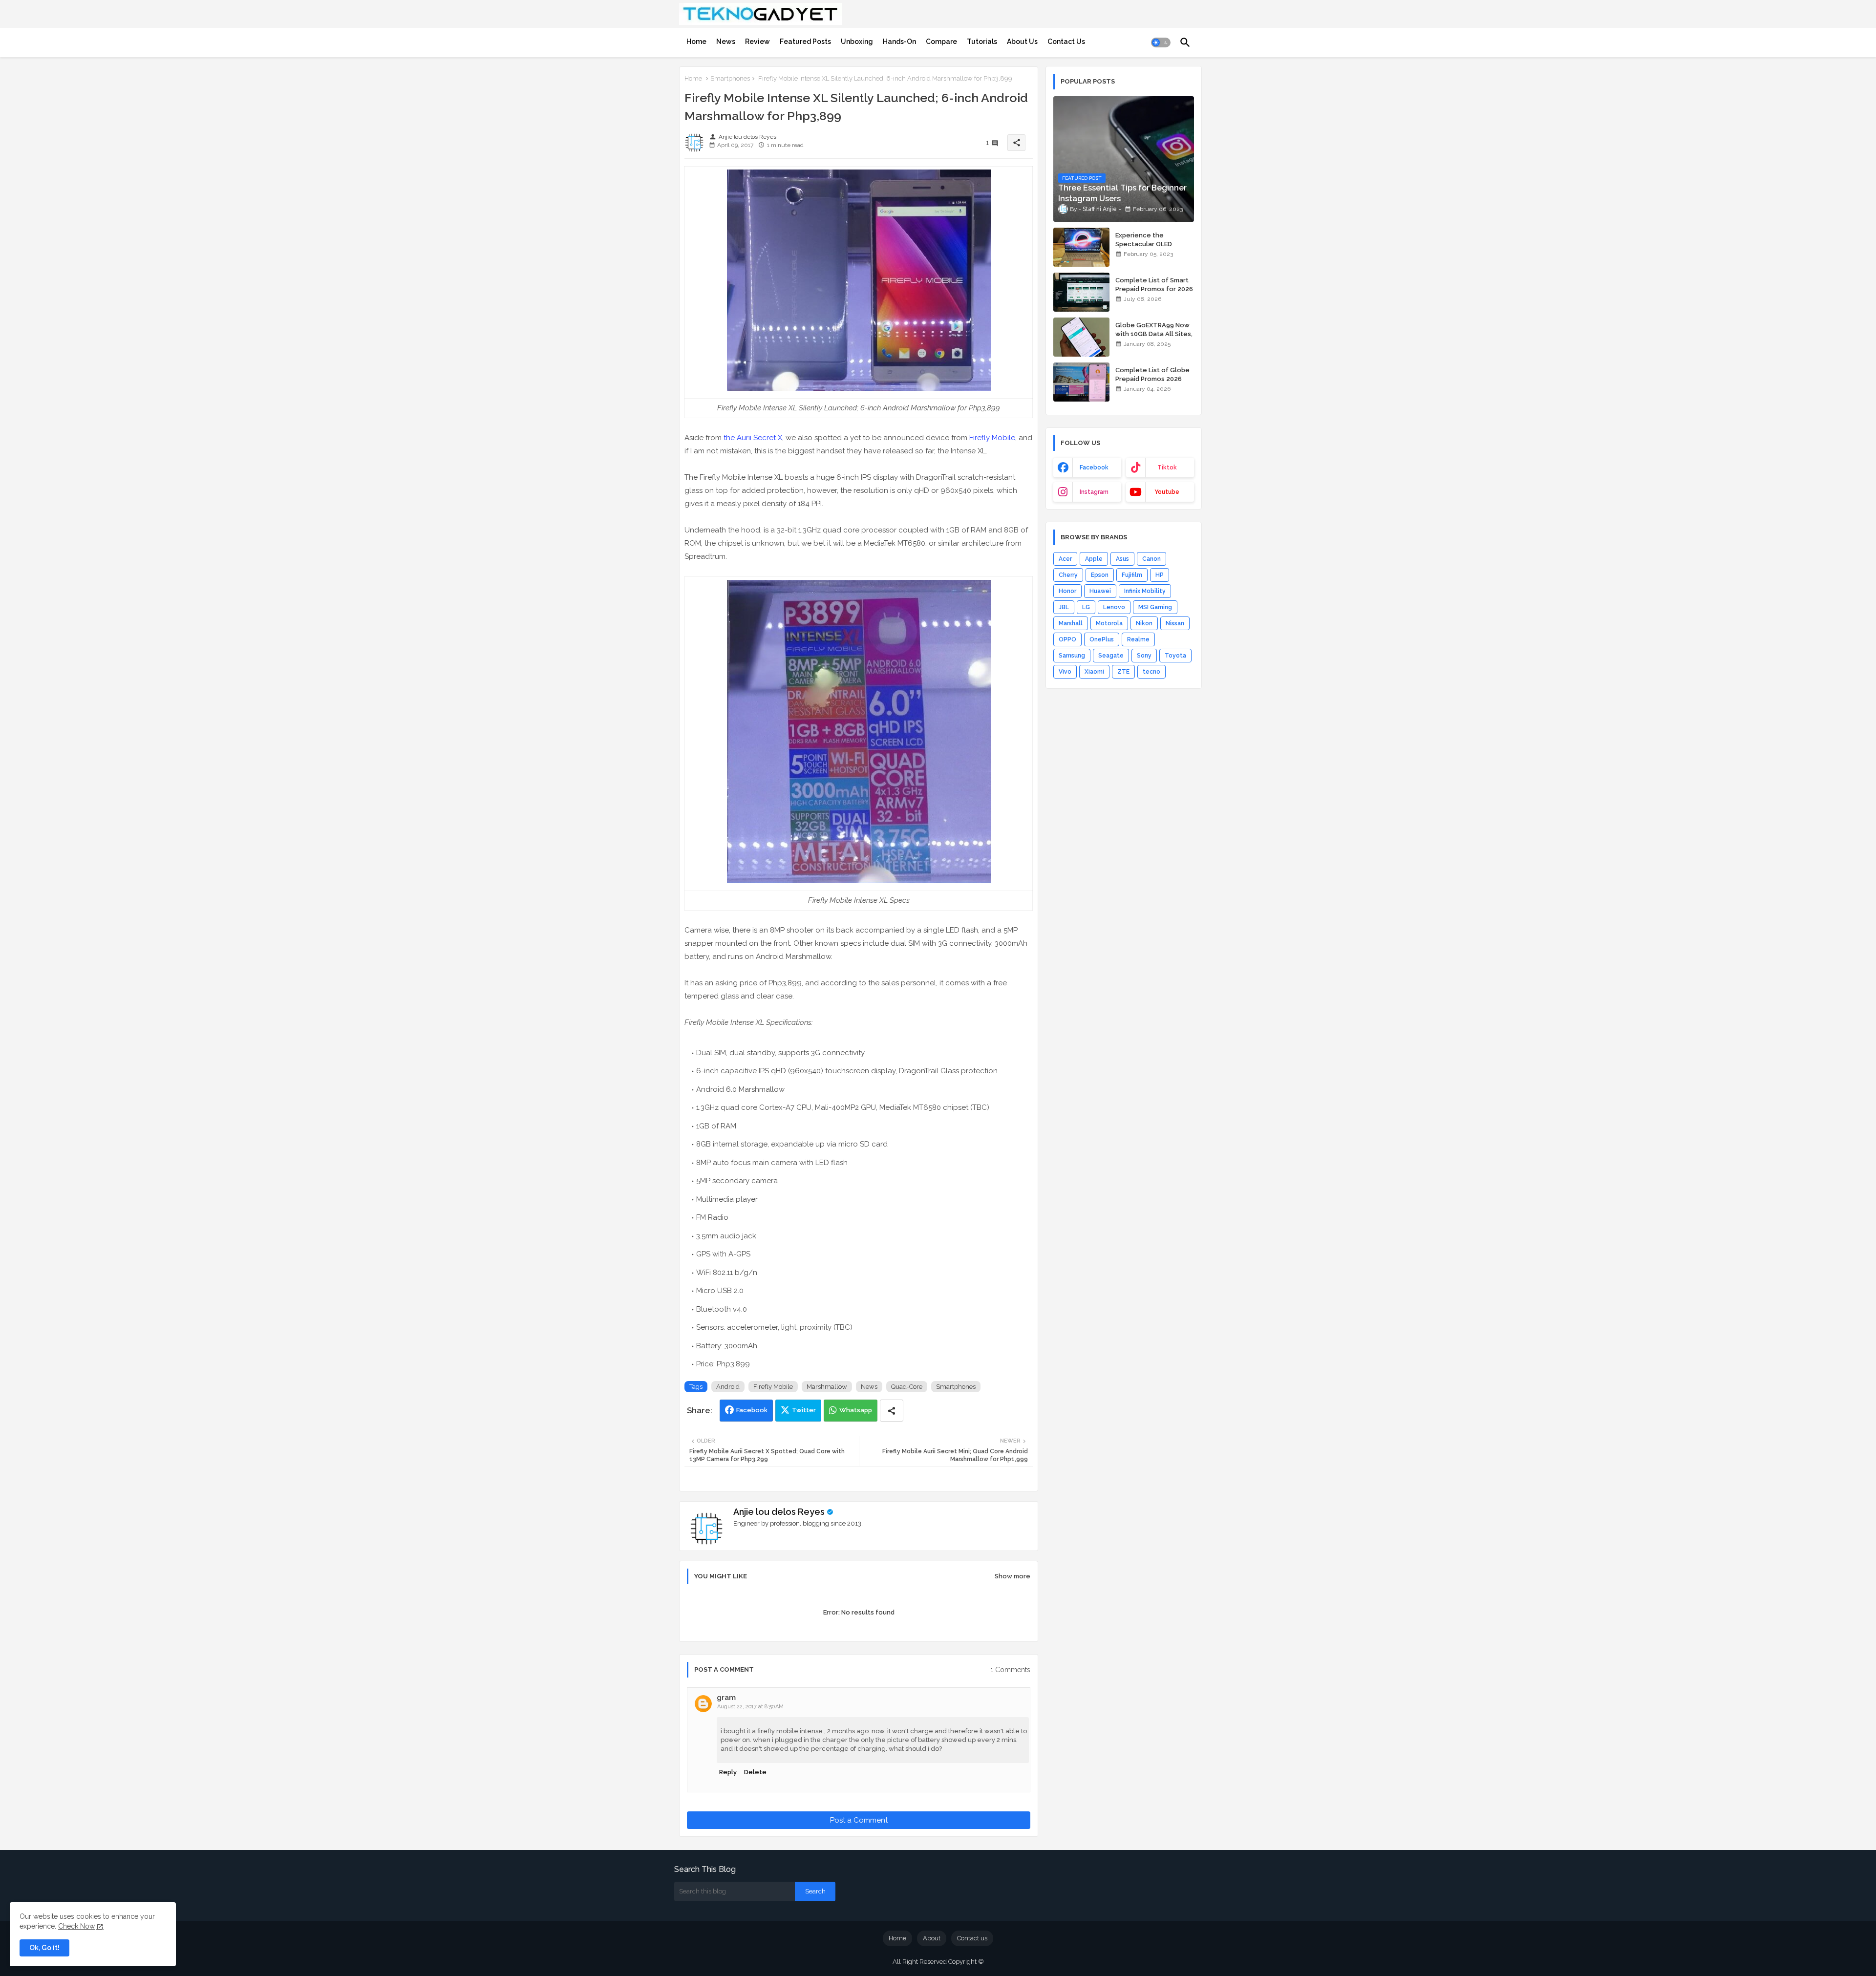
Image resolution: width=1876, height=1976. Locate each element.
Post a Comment (859, 1820)
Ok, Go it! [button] (44, 1948)
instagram (1094, 492)
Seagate (1111, 656)
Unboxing (857, 42)
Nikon (1144, 623)
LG (1086, 607)
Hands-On (899, 42)
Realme (1138, 639)
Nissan (1175, 623)
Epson (1100, 575)
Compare (941, 42)
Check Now (76, 1926)
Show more (1013, 1576)
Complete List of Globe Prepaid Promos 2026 (1152, 374)
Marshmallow (827, 1387)
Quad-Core (907, 1387)
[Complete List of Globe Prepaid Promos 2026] (1081, 382)
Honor (1067, 591)
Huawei (1100, 591)
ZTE (1123, 672)
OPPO (1067, 639)
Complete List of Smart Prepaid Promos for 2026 (1154, 285)
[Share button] (892, 1411)
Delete (755, 1772)
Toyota (1175, 656)
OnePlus (1102, 639)
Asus (1122, 559)
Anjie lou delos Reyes (779, 1512)
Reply (728, 1772)
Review (757, 42)
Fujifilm (1132, 575)
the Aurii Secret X (753, 438)
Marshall (1071, 623)
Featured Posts (805, 42)
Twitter (804, 1410)
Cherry (1068, 575)
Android (728, 1387)
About (932, 1938)
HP (1160, 575)
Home (696, 42)
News (726, 42)
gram (726, 1698)
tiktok (1167, 467)
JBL (1064, 607)
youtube (1167, 492)
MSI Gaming (1155, 607)
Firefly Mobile (992, 438)
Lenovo (1114, 607)
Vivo (1065, 672)
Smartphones (730, 78)
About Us (1022, 42)
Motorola (1109, 623)
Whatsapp (856, 1410)
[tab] (696, 42)
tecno (1151, 672)
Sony (1144, 656)
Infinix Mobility (1145, 591)
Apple (1094, 559)
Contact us (972, 1938)
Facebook (752, 1410)
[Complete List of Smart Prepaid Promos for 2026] (1081, 292)
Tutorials (982, 42)
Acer (1065, 559)
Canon (1151, 559)
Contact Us (1066, 42)
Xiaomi (1094, 672)
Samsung (1072, 656)
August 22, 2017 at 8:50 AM (750, 1707)
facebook (1094, 467)
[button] (1161, 42)
